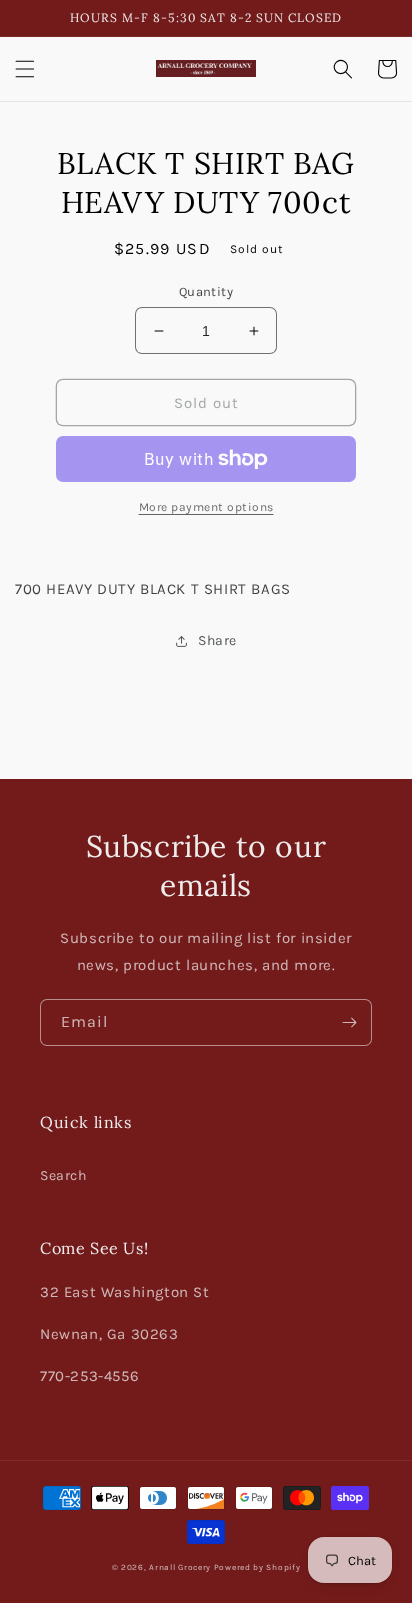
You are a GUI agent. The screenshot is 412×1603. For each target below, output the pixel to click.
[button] (25, 69)
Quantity (206, 291)
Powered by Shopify (257, 1567)
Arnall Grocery (180, 1567)
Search (63, 1175)
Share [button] (217, 640)
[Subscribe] (349, 1022)
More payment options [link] (206, 507)
